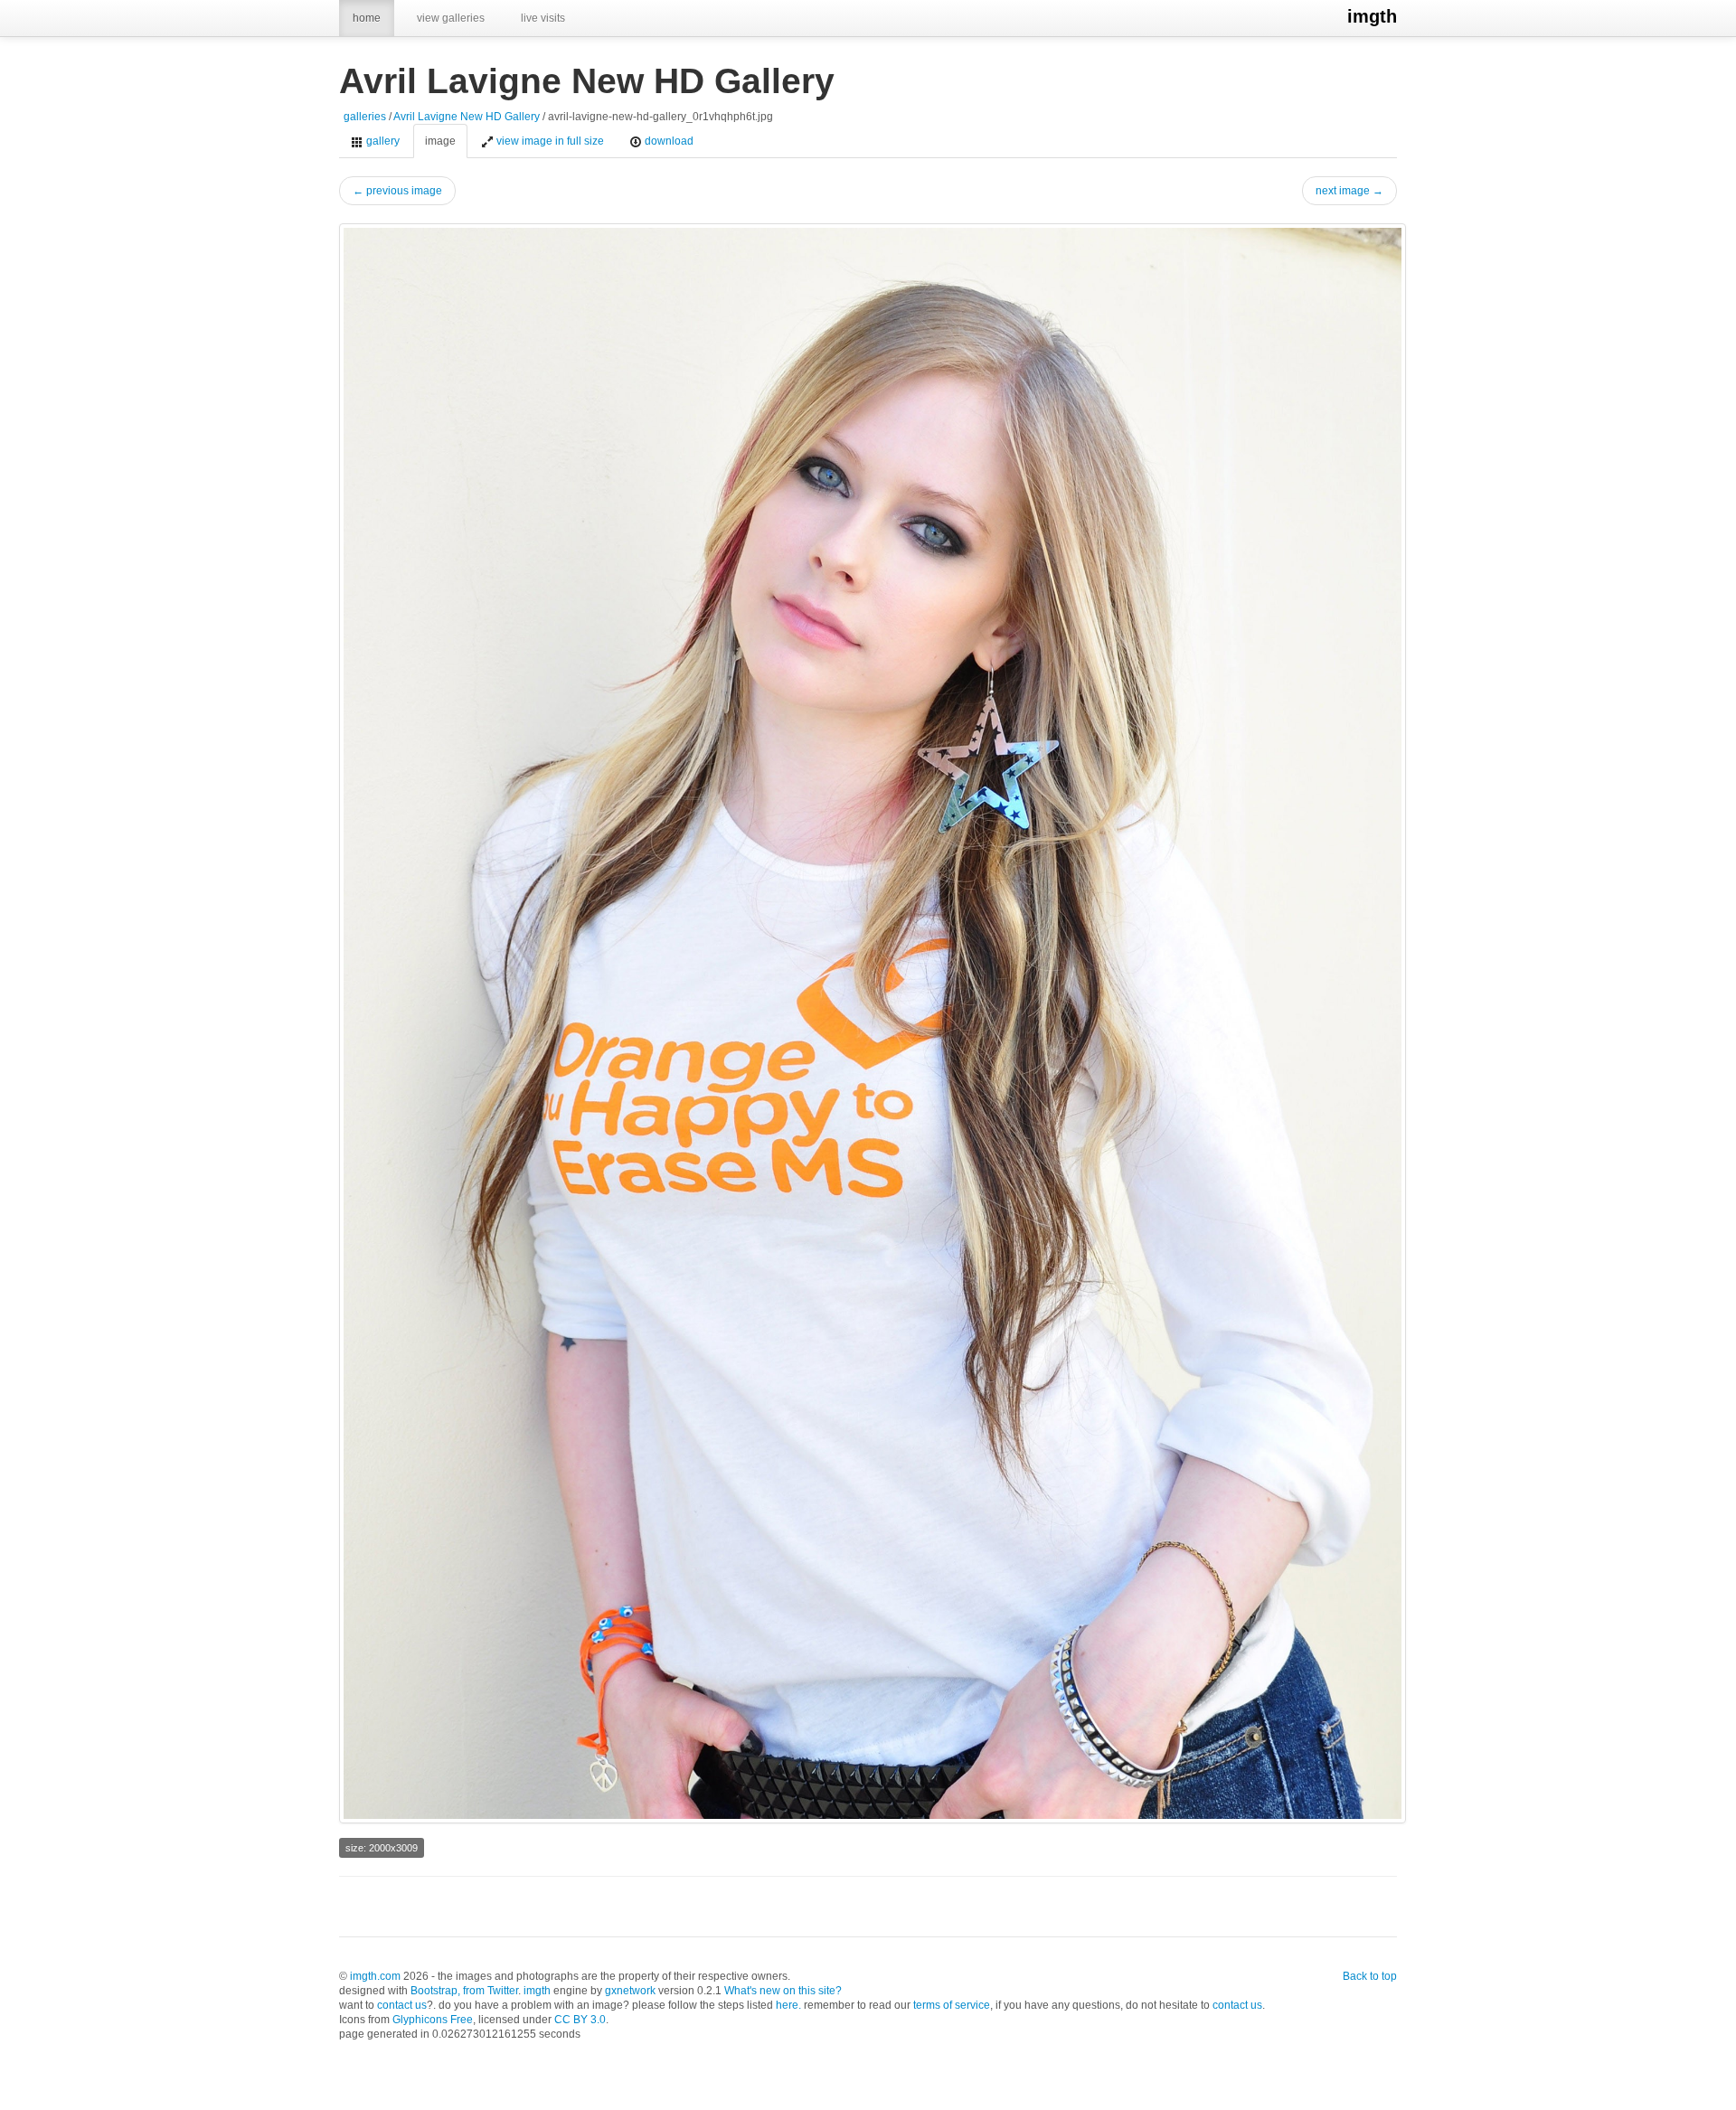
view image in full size (549, 141)
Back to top (1370, 1976)
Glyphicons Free (433, 2020)
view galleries (451, 18)
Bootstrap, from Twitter (464, 1991)
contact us (402, 2005)
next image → (1349, 191)
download (668, 141)
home (367, 18)
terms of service (952, 2005)
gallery (382, 141)
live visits (543, 18)
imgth (1372, 16)
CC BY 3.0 (580, 2020)
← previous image (397, 191)
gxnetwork (630, 1991)
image (440, 141)
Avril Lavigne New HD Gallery (467, 117)
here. (788, 2005)
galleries (365, 117)
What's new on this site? (783, 1991)
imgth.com (375, 1976)
